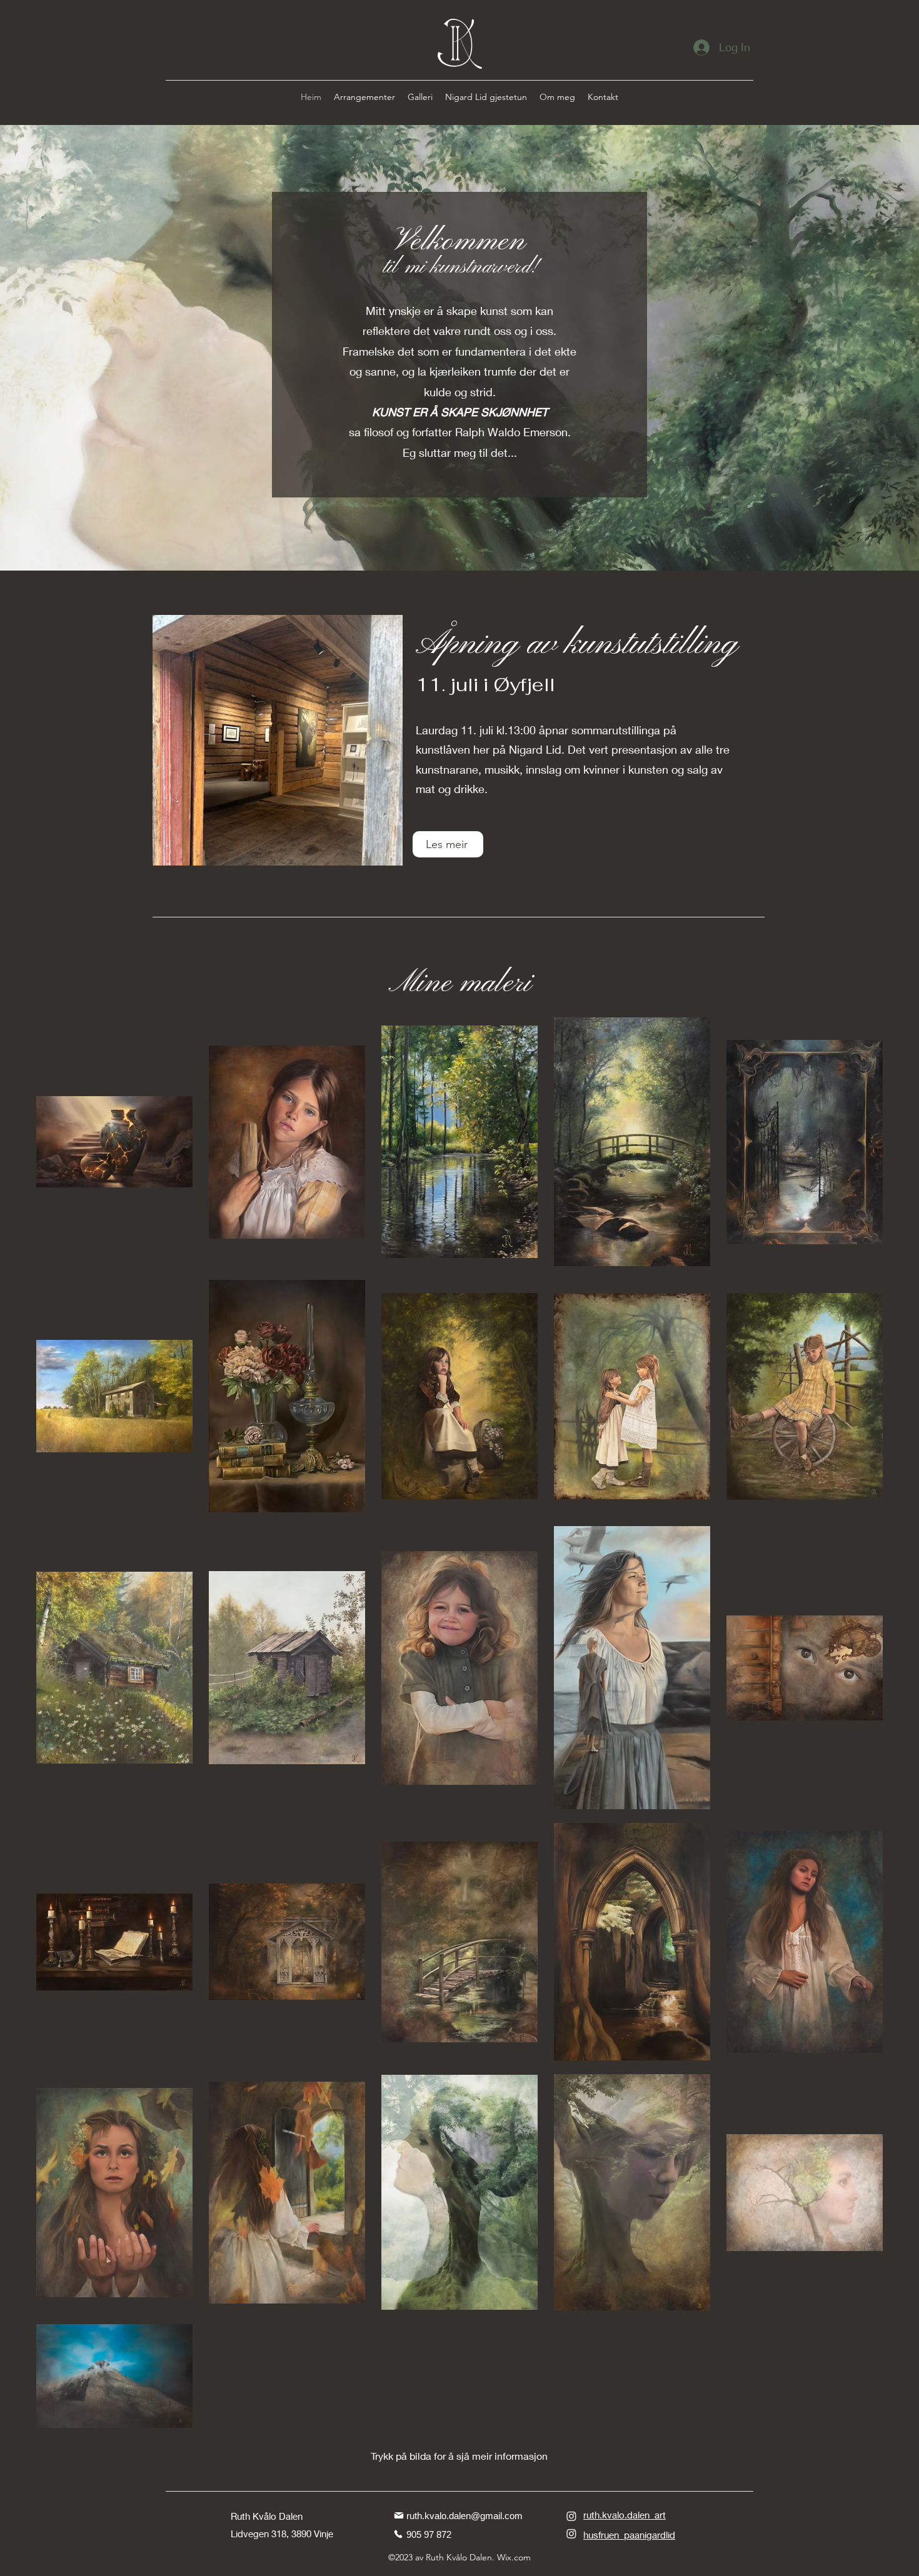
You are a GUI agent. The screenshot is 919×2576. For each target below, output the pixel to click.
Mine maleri (460, 984)
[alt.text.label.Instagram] (571, 2516)
